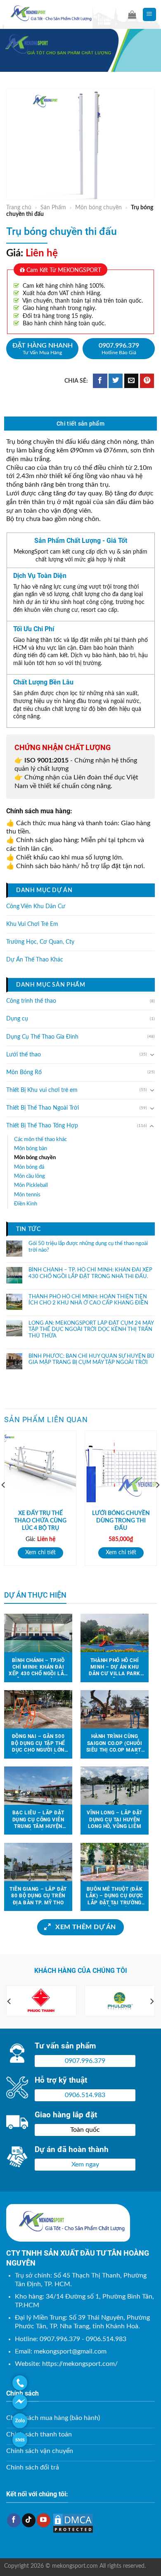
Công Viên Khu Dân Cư (36, 907)
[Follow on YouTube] (44, 2520)
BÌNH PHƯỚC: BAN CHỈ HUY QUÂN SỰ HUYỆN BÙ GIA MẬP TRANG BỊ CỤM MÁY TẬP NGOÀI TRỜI (91, 1360)
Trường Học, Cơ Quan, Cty (40, 942)
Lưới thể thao (24, 1055)
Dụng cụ (17, 1019)
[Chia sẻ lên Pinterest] (147, 381)
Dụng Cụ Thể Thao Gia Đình (42, 1037)
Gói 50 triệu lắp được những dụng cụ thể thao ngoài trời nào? (88, 1247)
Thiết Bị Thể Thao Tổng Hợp (42, 1126)
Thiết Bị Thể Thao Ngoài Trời (43, 1108)
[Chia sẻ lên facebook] (100, 381)
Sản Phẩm (53, 208)
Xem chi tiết (40, 1553)
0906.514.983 (85, 2095)
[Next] (152, 2002)
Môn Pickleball (31, 1186)
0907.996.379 (119, 349)
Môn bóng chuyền (98, 208)
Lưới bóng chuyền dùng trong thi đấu (121, 1521)
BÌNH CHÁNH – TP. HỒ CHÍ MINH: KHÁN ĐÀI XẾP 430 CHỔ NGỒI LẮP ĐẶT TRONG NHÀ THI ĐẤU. (90, 1274)
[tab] (80, 424)
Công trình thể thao (31, 1002)
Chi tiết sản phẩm (80, 424)
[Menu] (150, 15)
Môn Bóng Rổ (24, 1073)
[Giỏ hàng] (132, 14)
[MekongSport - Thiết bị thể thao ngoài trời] (60, 14)
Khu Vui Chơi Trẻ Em (32, 924)
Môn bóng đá (29, 1167)
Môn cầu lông (30, 1176)
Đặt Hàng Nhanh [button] (43, 349)
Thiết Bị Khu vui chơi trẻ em (42, 1090)
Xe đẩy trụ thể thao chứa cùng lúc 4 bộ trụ (40, 1521)
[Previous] (9, 2002)
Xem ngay (85, 2164)
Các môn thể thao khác (40, 1139)
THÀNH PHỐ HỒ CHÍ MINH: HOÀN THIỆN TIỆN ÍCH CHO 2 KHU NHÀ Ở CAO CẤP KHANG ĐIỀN (88, 1300)
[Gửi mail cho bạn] (131, 381)
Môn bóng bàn (31, 1148)
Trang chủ (19, 208)
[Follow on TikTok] (29, 2520)
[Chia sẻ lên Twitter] (116, 381)
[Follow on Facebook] (14, 2520)
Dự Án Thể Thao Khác (35, 960)
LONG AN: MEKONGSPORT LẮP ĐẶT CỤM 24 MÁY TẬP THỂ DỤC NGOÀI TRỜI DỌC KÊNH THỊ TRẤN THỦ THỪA (91, 1330)
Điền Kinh (26, 1204)
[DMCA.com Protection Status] (73, 2523)
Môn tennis (27, 1195)
